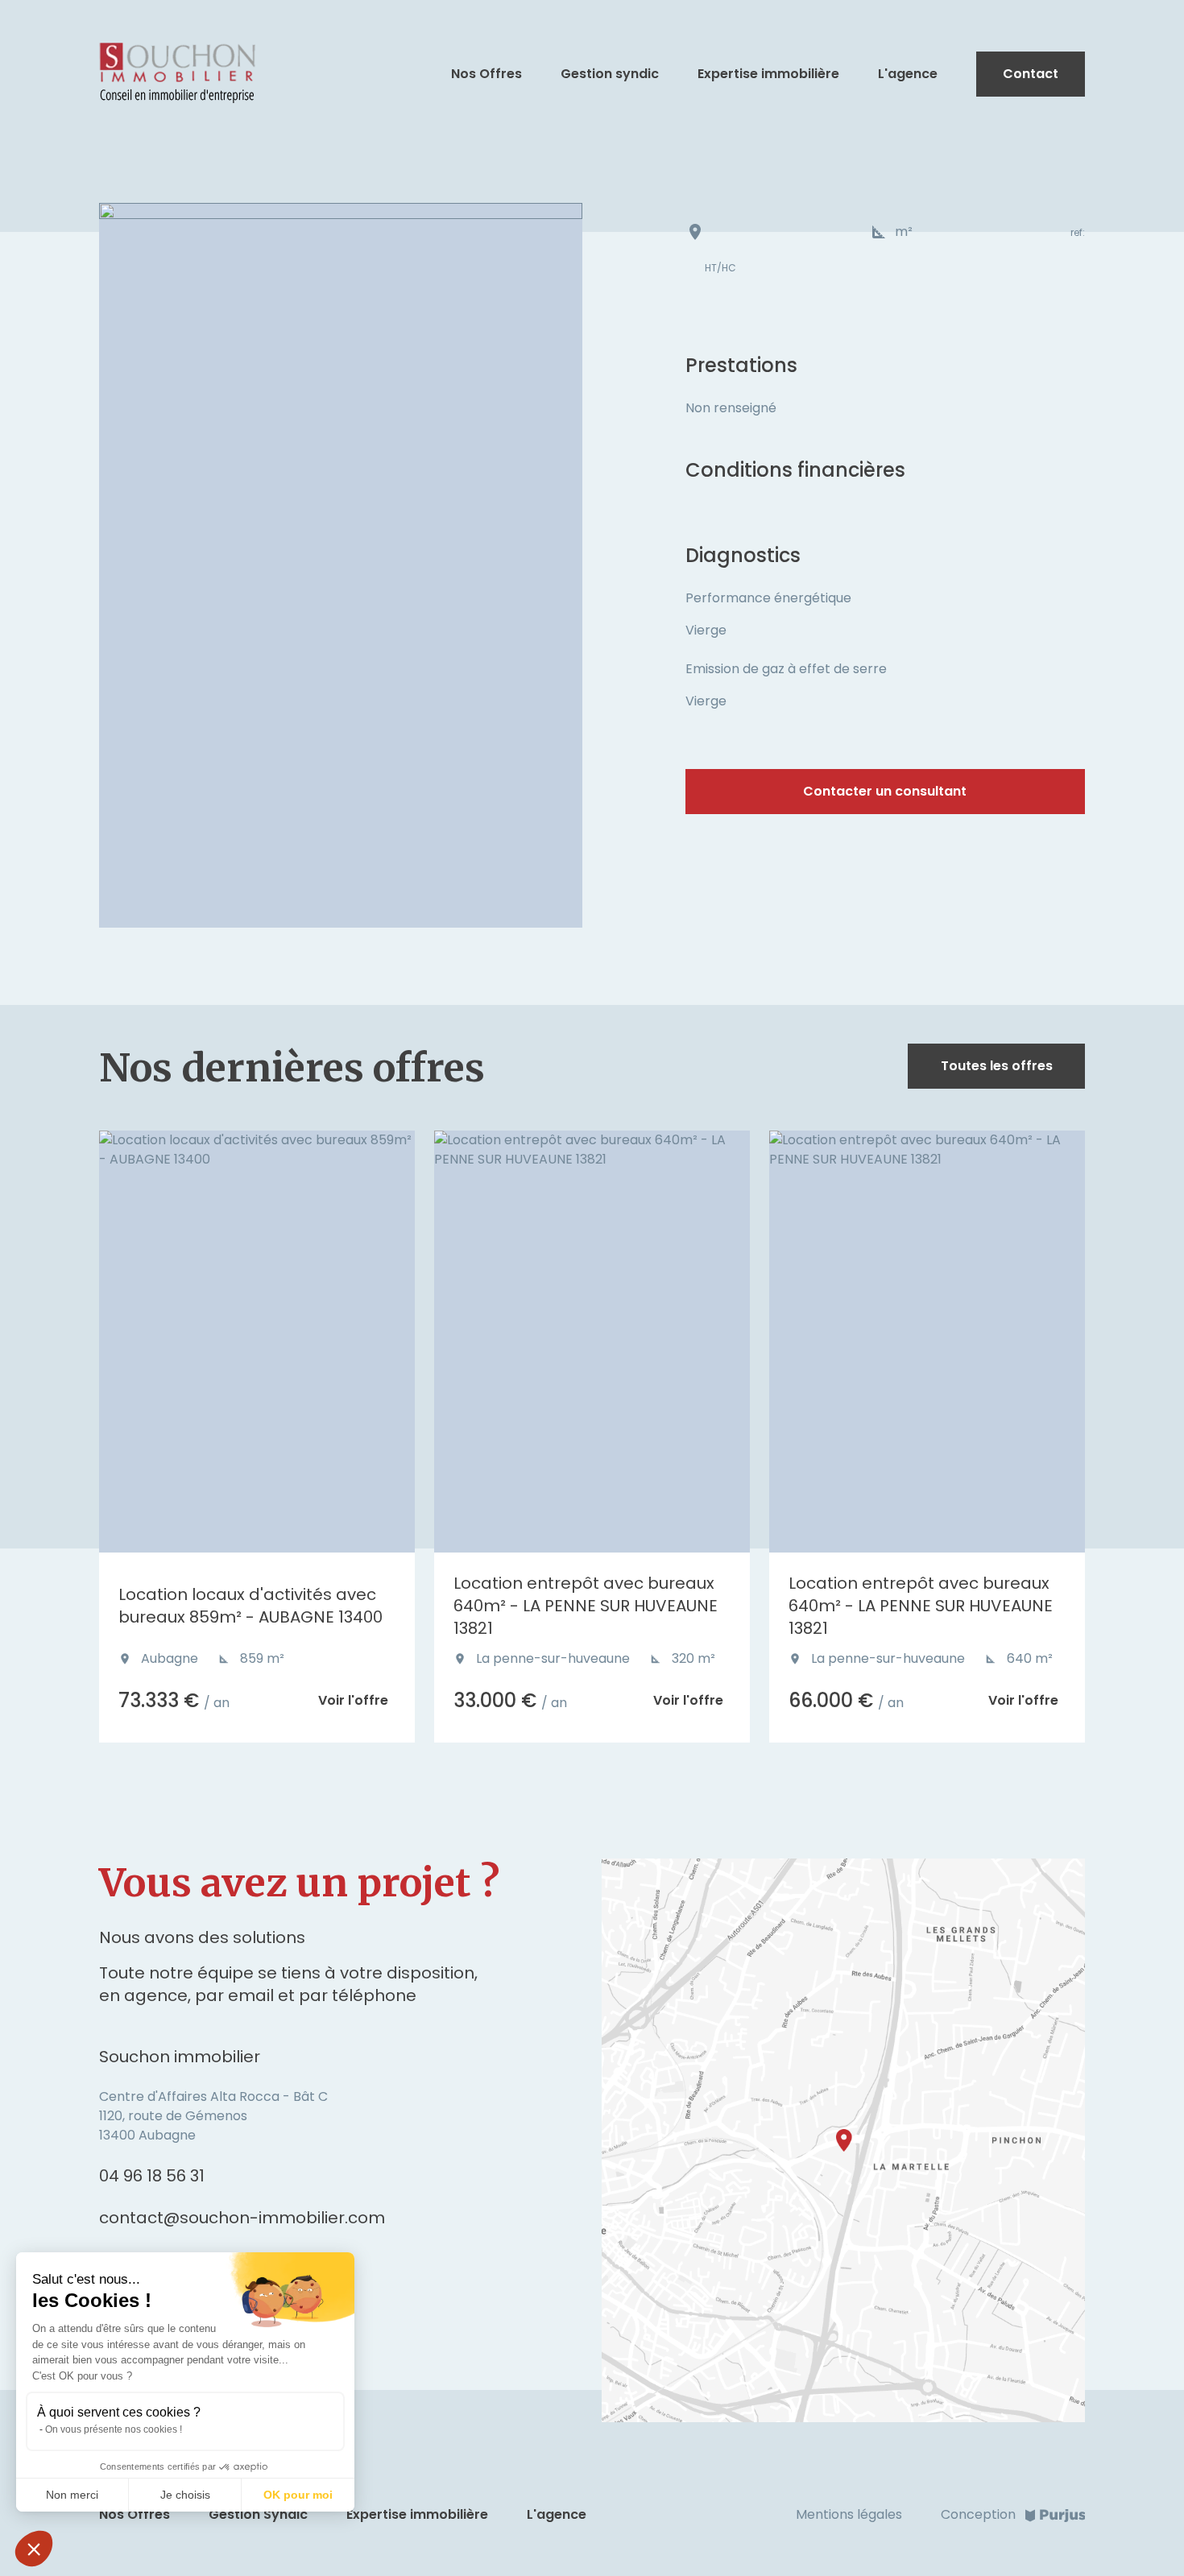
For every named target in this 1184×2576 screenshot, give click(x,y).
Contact (1031, 74)
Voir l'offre (353, 1700)
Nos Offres (486, 74)
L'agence (908, 74)
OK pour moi (298, 2495)
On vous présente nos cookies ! (114, 2429)
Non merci (72, 2495)
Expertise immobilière (768, 74)
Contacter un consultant (885, 791)
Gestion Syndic (258, 2514)
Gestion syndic (610, 74)
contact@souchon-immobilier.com (242, 2218)
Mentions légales (849, 2514)
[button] (34, 2549)
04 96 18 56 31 (152, 2176)
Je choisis (185, 2495)
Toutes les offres (997, 1066)
